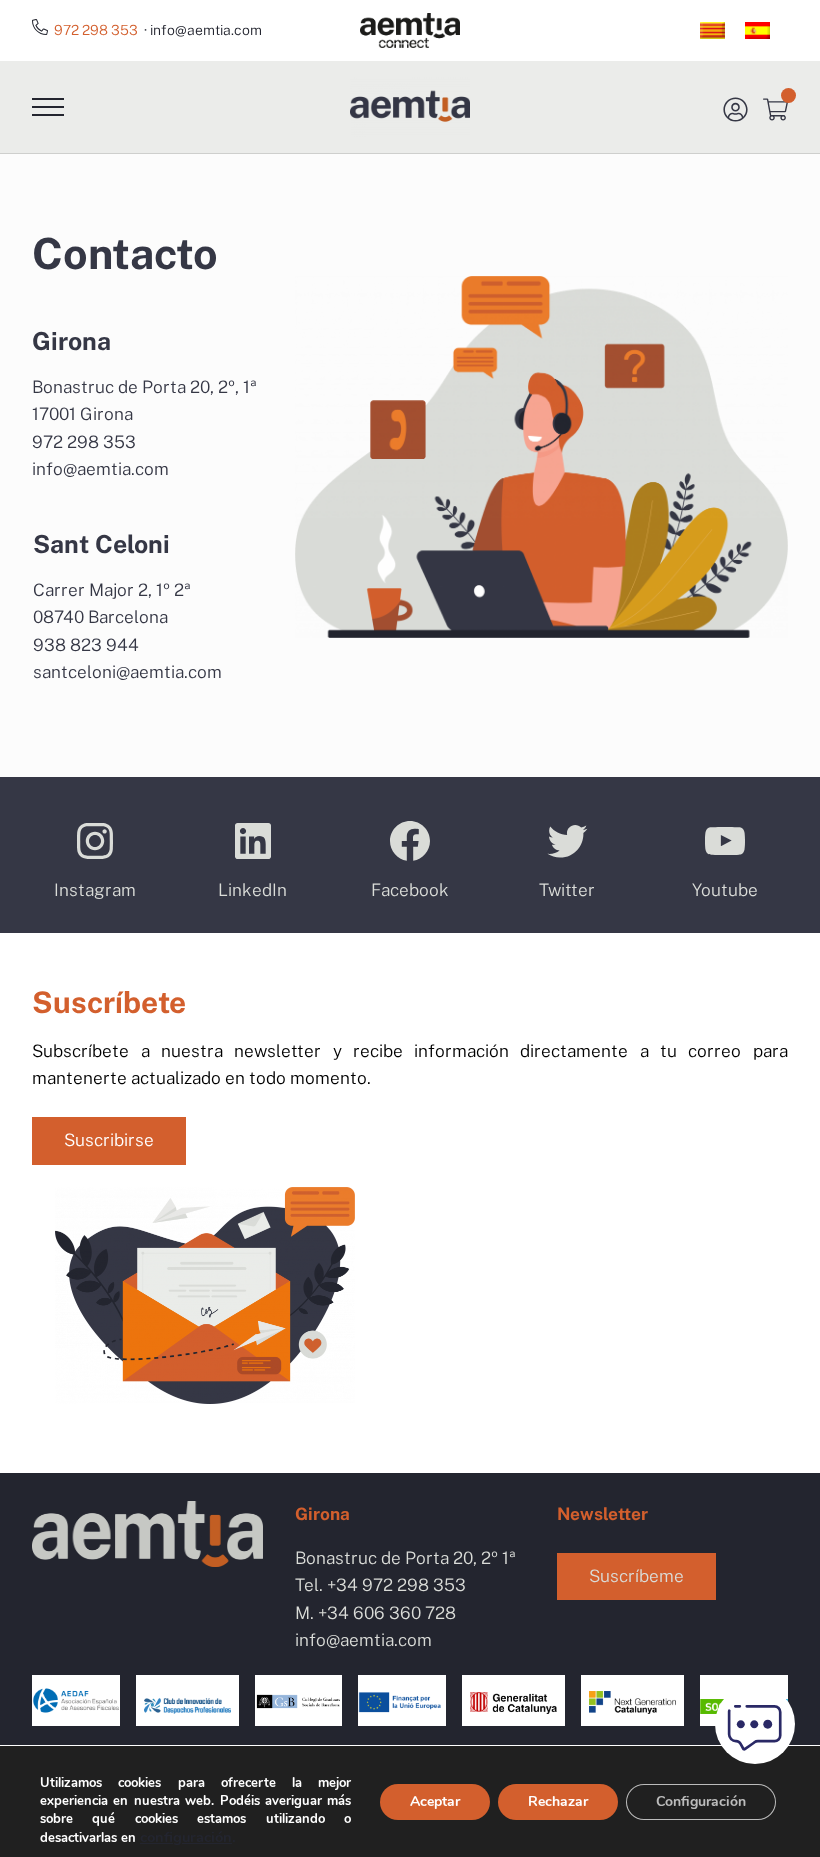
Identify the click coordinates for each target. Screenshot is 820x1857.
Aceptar (435, 1801)
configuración (186, 1837)
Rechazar (558, 1801)
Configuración (701, 1801)
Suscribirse (109, 1140)
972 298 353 (96, 30)
